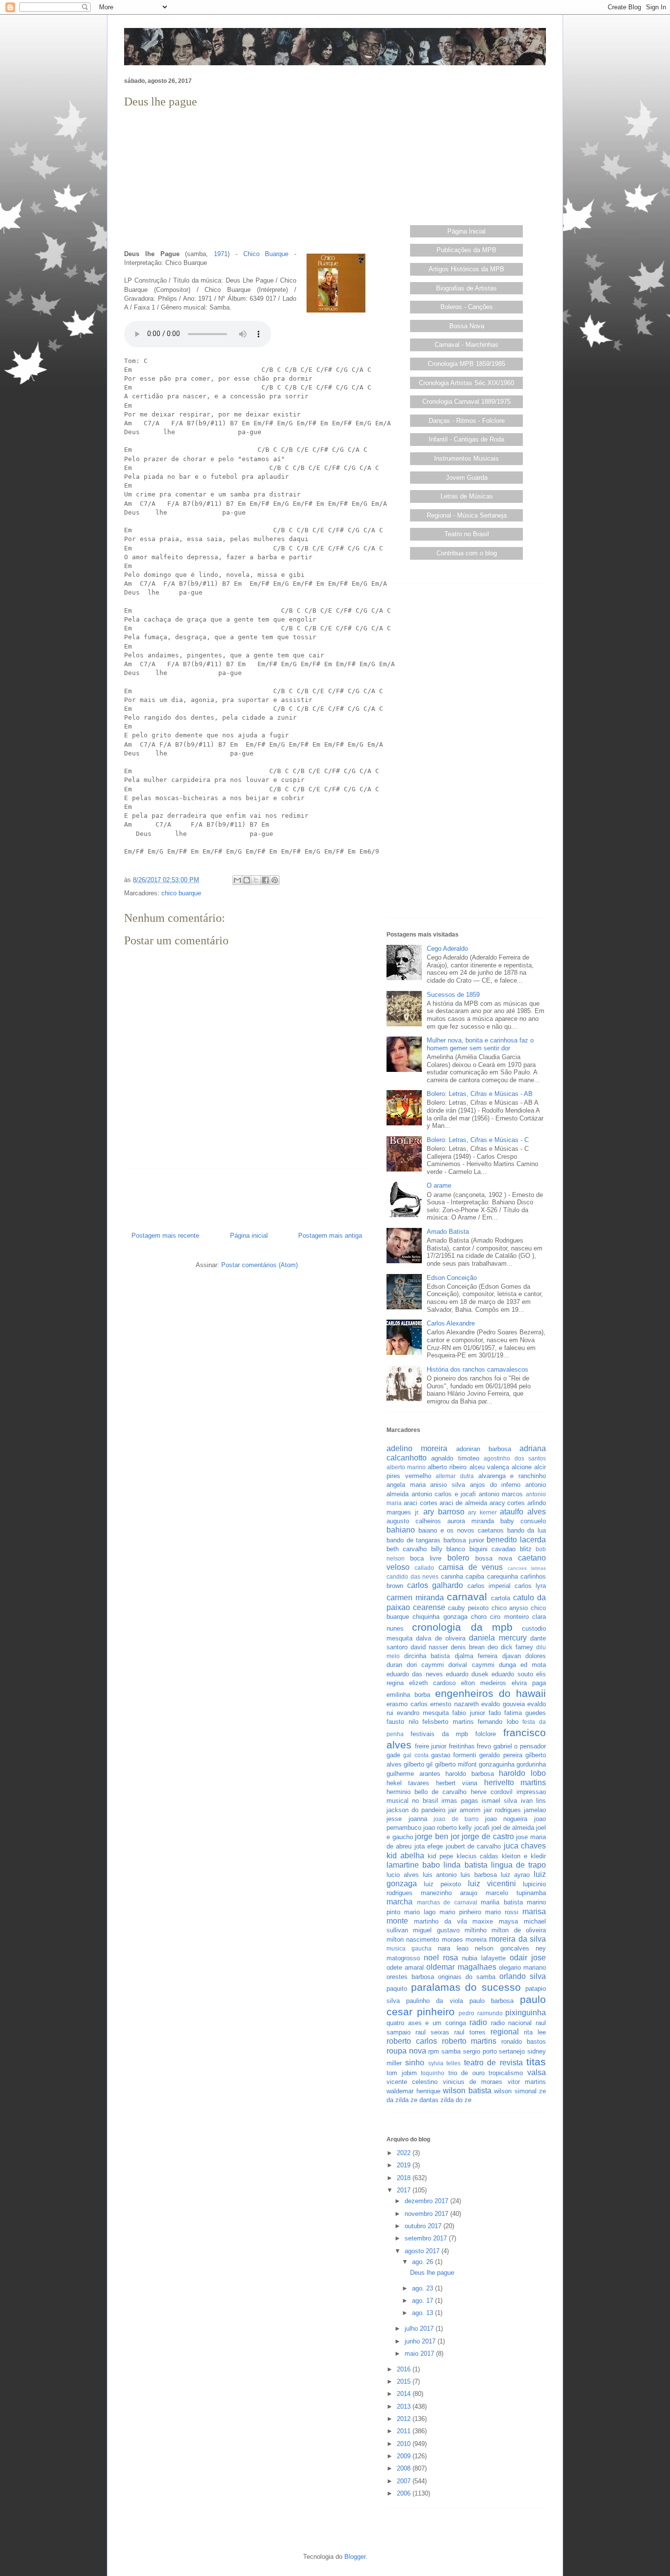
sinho (415, 2063)
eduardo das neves (415, 1674)
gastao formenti (454, 1755)
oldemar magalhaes (461, 1967)
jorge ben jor (437, 1836)
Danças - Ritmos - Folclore (467, 421)
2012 (405, 2419)
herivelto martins (515, 1782)
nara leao (453, 1948)
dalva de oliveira (441, 1638)
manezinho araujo (449, 1893)
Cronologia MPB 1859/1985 (466, 364)
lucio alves (403, 1875)
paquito (397, 1989)
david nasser (429, 1647)
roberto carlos (412, 2041)
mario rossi (502, 1912)
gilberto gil (418, 1764)
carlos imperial (489, 1586)
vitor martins (527, 2082)
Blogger (355, 2557)
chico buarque (181, 893)
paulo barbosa (491, 2001)
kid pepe (440, 1856)
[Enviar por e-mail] (237, 880)
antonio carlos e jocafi (444, 1494)
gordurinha (531, 1764)
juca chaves (525, 1846)
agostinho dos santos (515, 1458)
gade (393, 1755)
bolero (458, 1558)
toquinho (433, 2073)
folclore (486, 1734)
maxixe (483, 1921)
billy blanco (448, 1549)
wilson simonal (515, 2091)
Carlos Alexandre (451, 1323)
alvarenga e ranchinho (512, 1476)
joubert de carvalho (474, 1846)
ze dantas (425, 2100)
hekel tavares (408, 1783)
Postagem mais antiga (330, 1236)
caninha (452, 1576)
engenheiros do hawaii (491, 1693)
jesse (394, 1819)
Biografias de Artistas (466, 288)
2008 (405, 2468)
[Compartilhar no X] (256, 880)
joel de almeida (513, 1828)
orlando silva (523, 1976)
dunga (507, 1665)
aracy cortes (507, 1503)
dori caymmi (425, 1665)
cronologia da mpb (462, 1627)
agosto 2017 (423, 2251)
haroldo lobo (522, 1773)
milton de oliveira (519, 1930)
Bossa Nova (467, 326)
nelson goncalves (502, 1948)
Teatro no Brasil (467, 534)
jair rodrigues (502, 1810)
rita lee (535, 2032)
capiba (475, 1576)
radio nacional (512, 2023)
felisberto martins (448, 1722)
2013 (405, 2407)
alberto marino (406, 1467)
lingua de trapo (518, 1865)
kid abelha (405, 1856)
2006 (405, 2493)
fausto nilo (402, 1722)
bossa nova (494, 1558)
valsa (537, 2072)
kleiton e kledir (524, 1856)
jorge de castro (488, 1836)
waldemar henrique (413, 2091)
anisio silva (448, 1485)
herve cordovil (492, 1792)
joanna (418, 1819)
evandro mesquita (423, 1713)
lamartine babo (413, 1865)
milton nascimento (413, 1939)
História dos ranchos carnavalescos (477, 1369)
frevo (484, 1746)
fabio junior (468, 1713)
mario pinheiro (460, 1912)
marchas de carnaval (447, 1902)
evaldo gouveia (503, 1704)
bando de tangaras (413, 1540)
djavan (512, 1656)
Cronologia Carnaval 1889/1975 (466, 402)
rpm (434, 2051)
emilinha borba (408, 1695)
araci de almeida (463, 1503)
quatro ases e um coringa (426, 2023)
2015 (405, 2381)
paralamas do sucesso (466, 1987)
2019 (405, 2165)
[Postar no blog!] (247, 880)
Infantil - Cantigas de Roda (466, 439)
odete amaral (405, 1967)
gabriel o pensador (520, 1746)
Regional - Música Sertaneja (467, 515)
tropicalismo (506, 2073)
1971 (221, 254)
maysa (508, 1921)
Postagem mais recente (165, 1236)
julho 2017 (420, 2329)
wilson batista (467, 2091)
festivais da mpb (439, 1734)
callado (424, 1568)
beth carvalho (407, 1549)
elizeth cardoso (432, 1683)
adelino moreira (417, 1448)
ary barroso (444, 1512)
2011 (405, 2431)
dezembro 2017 (427, 2201)
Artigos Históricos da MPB (466, 269)
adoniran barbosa (484, 1449)
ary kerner (482, 1512)
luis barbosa (479, 1875)
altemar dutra (455, 1476)
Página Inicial (466, 231)
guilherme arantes (413, 1774)
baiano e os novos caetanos (461, 1530)
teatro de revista (493, 2063)
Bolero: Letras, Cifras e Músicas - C (478, 1140)
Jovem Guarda (467, 478)
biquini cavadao (492, 1549)
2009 (405, 2456)
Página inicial (249, 1236)
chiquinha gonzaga (440, 1617)
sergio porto (480, 2051)
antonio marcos (501, 1494)
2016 (405, 2369)
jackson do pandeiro (416, 1810)
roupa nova (406, 2051)
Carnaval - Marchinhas (466, 345)
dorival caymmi (471, 1665)
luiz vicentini (492, 1884)
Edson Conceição (452, 1278)
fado (495, 1713)
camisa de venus (471, 1567)
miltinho (476, 1930)
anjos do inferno (495, 1485)
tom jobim (402, 2073)
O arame (439, 1185)
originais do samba (467, 1977)
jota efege (429, 1846)
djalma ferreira (476, 1656)
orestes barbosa (410, 1977)
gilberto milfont (456, 1764)
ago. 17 (424, 2301)
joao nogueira (506, 1819)
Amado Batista (448, 1232)
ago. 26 (424, 2262)
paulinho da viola (434, 2001)
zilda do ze (456, 2100)
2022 (405, 2153)
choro (479, 1617)
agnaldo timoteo (455, 1458)
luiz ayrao (515, 1875)
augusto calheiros (414, 1521)
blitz (526, 1549)
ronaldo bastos (524, 2042)
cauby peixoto (468, 1608)
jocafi (482, 1828)
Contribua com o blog (467, 553)
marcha (399, 1902)
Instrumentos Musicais (466, 458)
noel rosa (441, 1958)
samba (451, 2051)
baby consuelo (523, 1521)
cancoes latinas (527, 1568)
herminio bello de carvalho (427, 1792)
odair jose (528, 1958)
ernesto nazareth (454, 1704)
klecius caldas (478, 1856)
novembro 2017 (427, 2214)
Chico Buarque (266, 254)
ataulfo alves (523, 1512)
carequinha (502, 1576)
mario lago (420, 1912)
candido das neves (412, 1576)
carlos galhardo (435, 1585)
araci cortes (421, 1503)
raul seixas (432, 2032)
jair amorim (464, 1810)
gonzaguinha (497, 1764)
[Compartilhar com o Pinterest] (275, 880)
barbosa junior (464, 1540)
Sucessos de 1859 (453, 995)
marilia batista (502, 1902)
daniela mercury (498, 1638)
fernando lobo (498, 1722)
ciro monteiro (509, 1617)
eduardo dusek (467, 1674)
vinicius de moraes (473, 2082)
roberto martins (469, 2041)
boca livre (426, 1558)
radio (478, 2022)
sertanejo (512, 2051)
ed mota (533, 1665)
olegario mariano (522, 1967)
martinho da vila (440, 1921)
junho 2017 (421, 2341)
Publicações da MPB (466, 250)
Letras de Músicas (467, 496)
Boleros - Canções (467, 307)
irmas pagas (460, 1801)
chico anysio (510, 1608)
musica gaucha (409, 1948)
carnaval (467, 1597)
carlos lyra (530, 1586)
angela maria (406, 1485)
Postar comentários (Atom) (259, 1265)
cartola (501, 1598)
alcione (522, 1467)
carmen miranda (415, 1598)
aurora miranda (471, 1521)
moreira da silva (517, 1939)
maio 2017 (420, 2354)
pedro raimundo (481, 2013)
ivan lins (533, 1801)
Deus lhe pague (432, 2273)
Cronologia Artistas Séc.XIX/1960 (466, 383)
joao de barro (456, 1819)
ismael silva (499, 1801)
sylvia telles (444, 2063)
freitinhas (462, 1746)
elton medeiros (484, 1683)
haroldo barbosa (470, 1774)
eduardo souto (512, 1674)
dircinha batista (427, 1656)
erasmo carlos (407, 1704)
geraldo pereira (501, 1755)
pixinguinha (526, 2013)
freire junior (431, 1746)
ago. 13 (424, 2313)
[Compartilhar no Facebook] (265, 880)
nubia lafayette (484, 1958)
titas (536, 2062)
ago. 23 (424, 2288)
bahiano (401, 1530)
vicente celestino (412, 2082)
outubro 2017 (424, 2226)
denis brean (468, 1647)
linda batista (465, 1865)
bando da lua (527, 1530)
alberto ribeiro (447, 1467)
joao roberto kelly (448, 1828)
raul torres (470, 2032)
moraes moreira (464, 1939)
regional (505, 2032)
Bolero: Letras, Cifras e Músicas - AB (480, 1094)
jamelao (535, 1810)
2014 (405, 2394)
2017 (405, 2190)
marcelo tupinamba (516, 1893)
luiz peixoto (442, 1884)
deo (493, 1647)
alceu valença (489, 1467)
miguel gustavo (436, 1930)
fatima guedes (525, 1713)
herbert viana (457, 1783)
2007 (405, 2481)
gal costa (416, 1755)
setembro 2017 (427, 2238)
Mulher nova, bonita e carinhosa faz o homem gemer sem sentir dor (480, 1044)
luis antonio (440, 1875)
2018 (405, 2178)
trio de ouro (466, 2073)
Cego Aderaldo (447, 949)
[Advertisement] (247, 180)
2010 (405, 2444)
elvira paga (529, 1683)
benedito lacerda (516, 1540)
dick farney (517, 1647)
